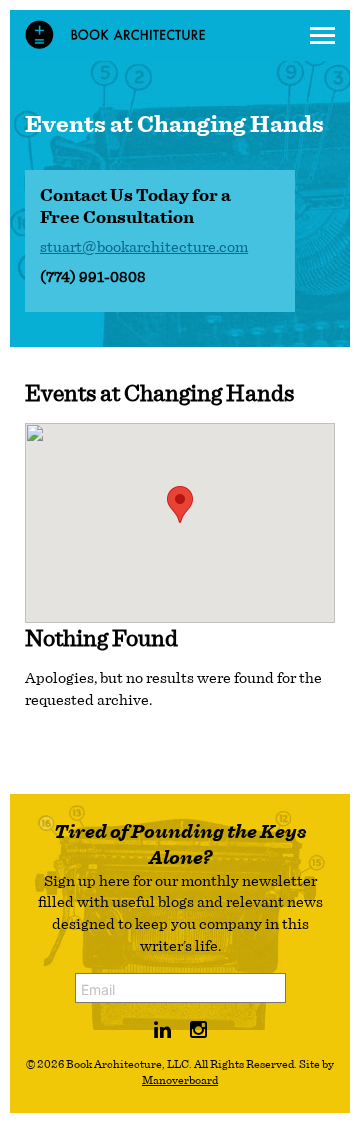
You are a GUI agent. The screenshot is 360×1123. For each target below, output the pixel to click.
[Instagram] (198, 1031)
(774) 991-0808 (93, 277)
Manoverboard (180, 1080)
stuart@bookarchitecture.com (144, 247)
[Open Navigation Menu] (322, 35)
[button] (180, 504)
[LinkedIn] (162, 1031)
